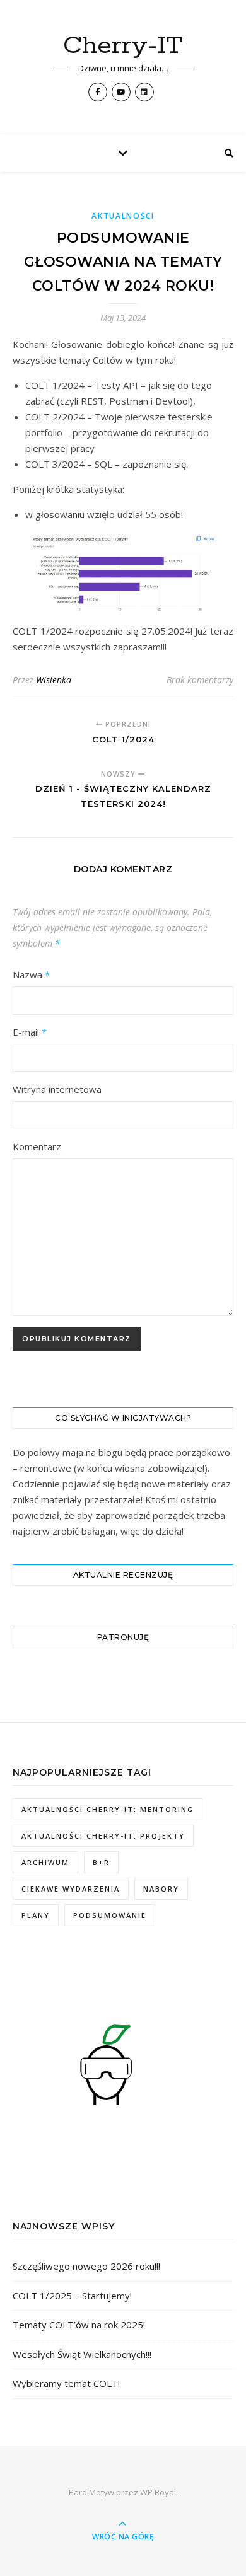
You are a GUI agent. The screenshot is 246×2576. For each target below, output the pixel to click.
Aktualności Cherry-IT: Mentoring (108, 1809)
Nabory (161, 1889)
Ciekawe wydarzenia (71, 1889)
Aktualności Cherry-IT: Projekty (103, 1836)
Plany (36, 1915)
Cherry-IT (123, 46)
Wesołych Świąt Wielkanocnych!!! (82, 2354)
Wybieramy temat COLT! (66, 2383)
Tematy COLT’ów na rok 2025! (79, 2325)
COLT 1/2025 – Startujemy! (72, 2296)
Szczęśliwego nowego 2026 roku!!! (86, 2266)
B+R (101, 1862)
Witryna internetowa (57, 1089)
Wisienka (54, 680)
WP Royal (158, 2492)
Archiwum (45, 1862)
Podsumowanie (110, 1915)
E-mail (30, 1032)
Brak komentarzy (200, 680)
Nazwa (31, 974)
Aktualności (123, 216)
